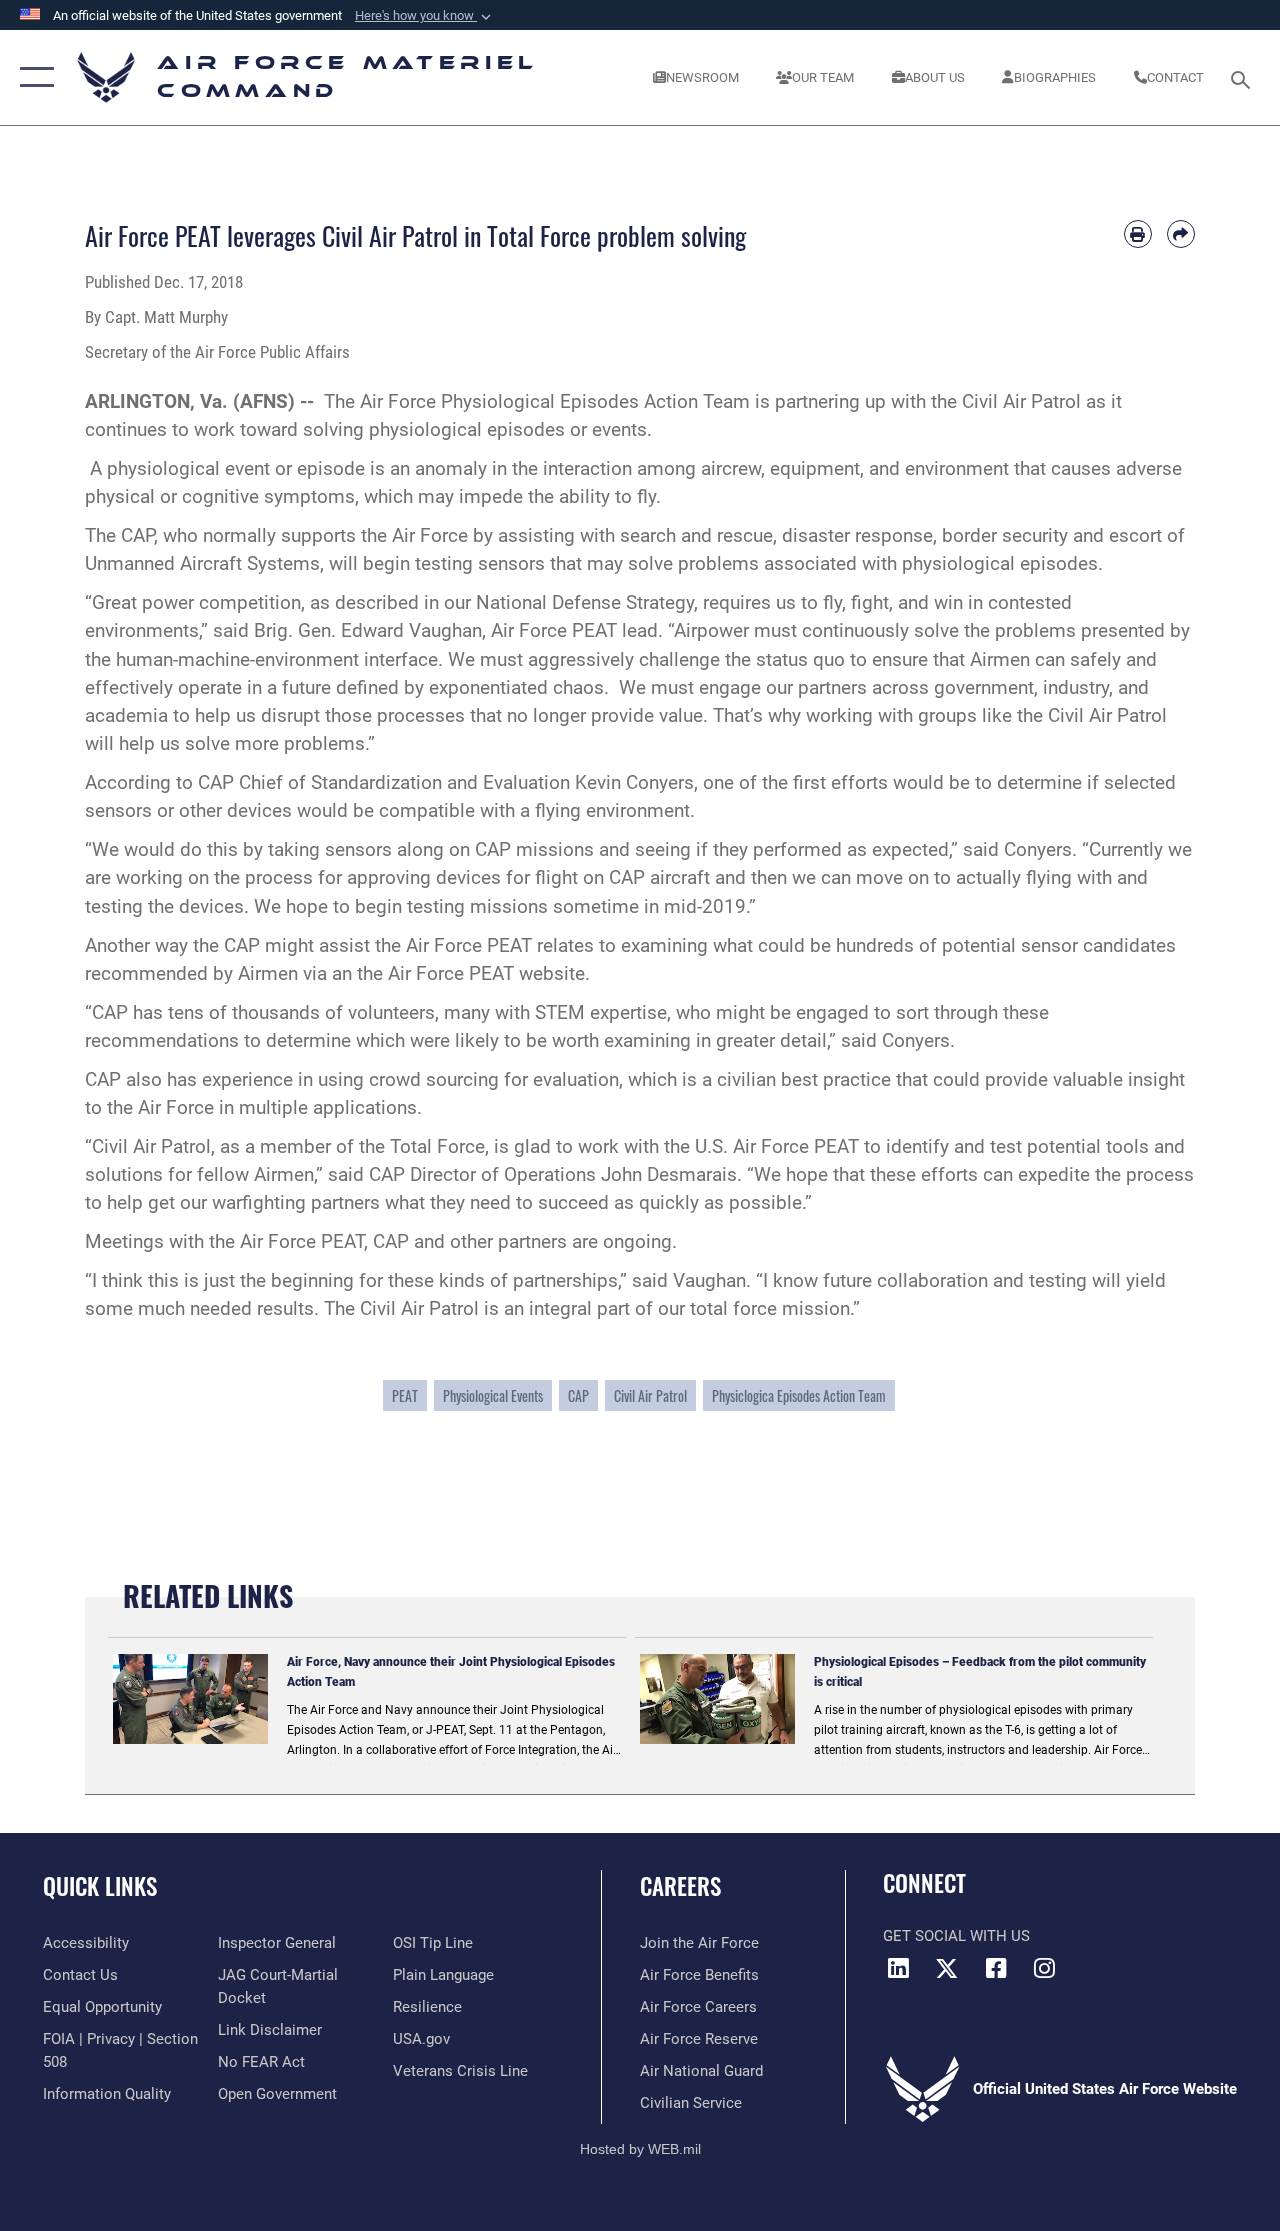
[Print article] (1138, 234)
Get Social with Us (956, 1936)
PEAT (405, 1395)
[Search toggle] (1244, 77)
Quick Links (100, 1886)
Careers (680, 1886)
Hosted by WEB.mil (640, 2149)
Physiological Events (493, 1395)
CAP (578, 1395)
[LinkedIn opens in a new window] (898, 1968)
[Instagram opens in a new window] (1045, 1968)
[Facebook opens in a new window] (996, 1968)
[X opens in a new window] (947, 1968)
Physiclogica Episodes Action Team (799, 1395)
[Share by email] (1181, 234)
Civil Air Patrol (650, 1395)
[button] (425, 16)
